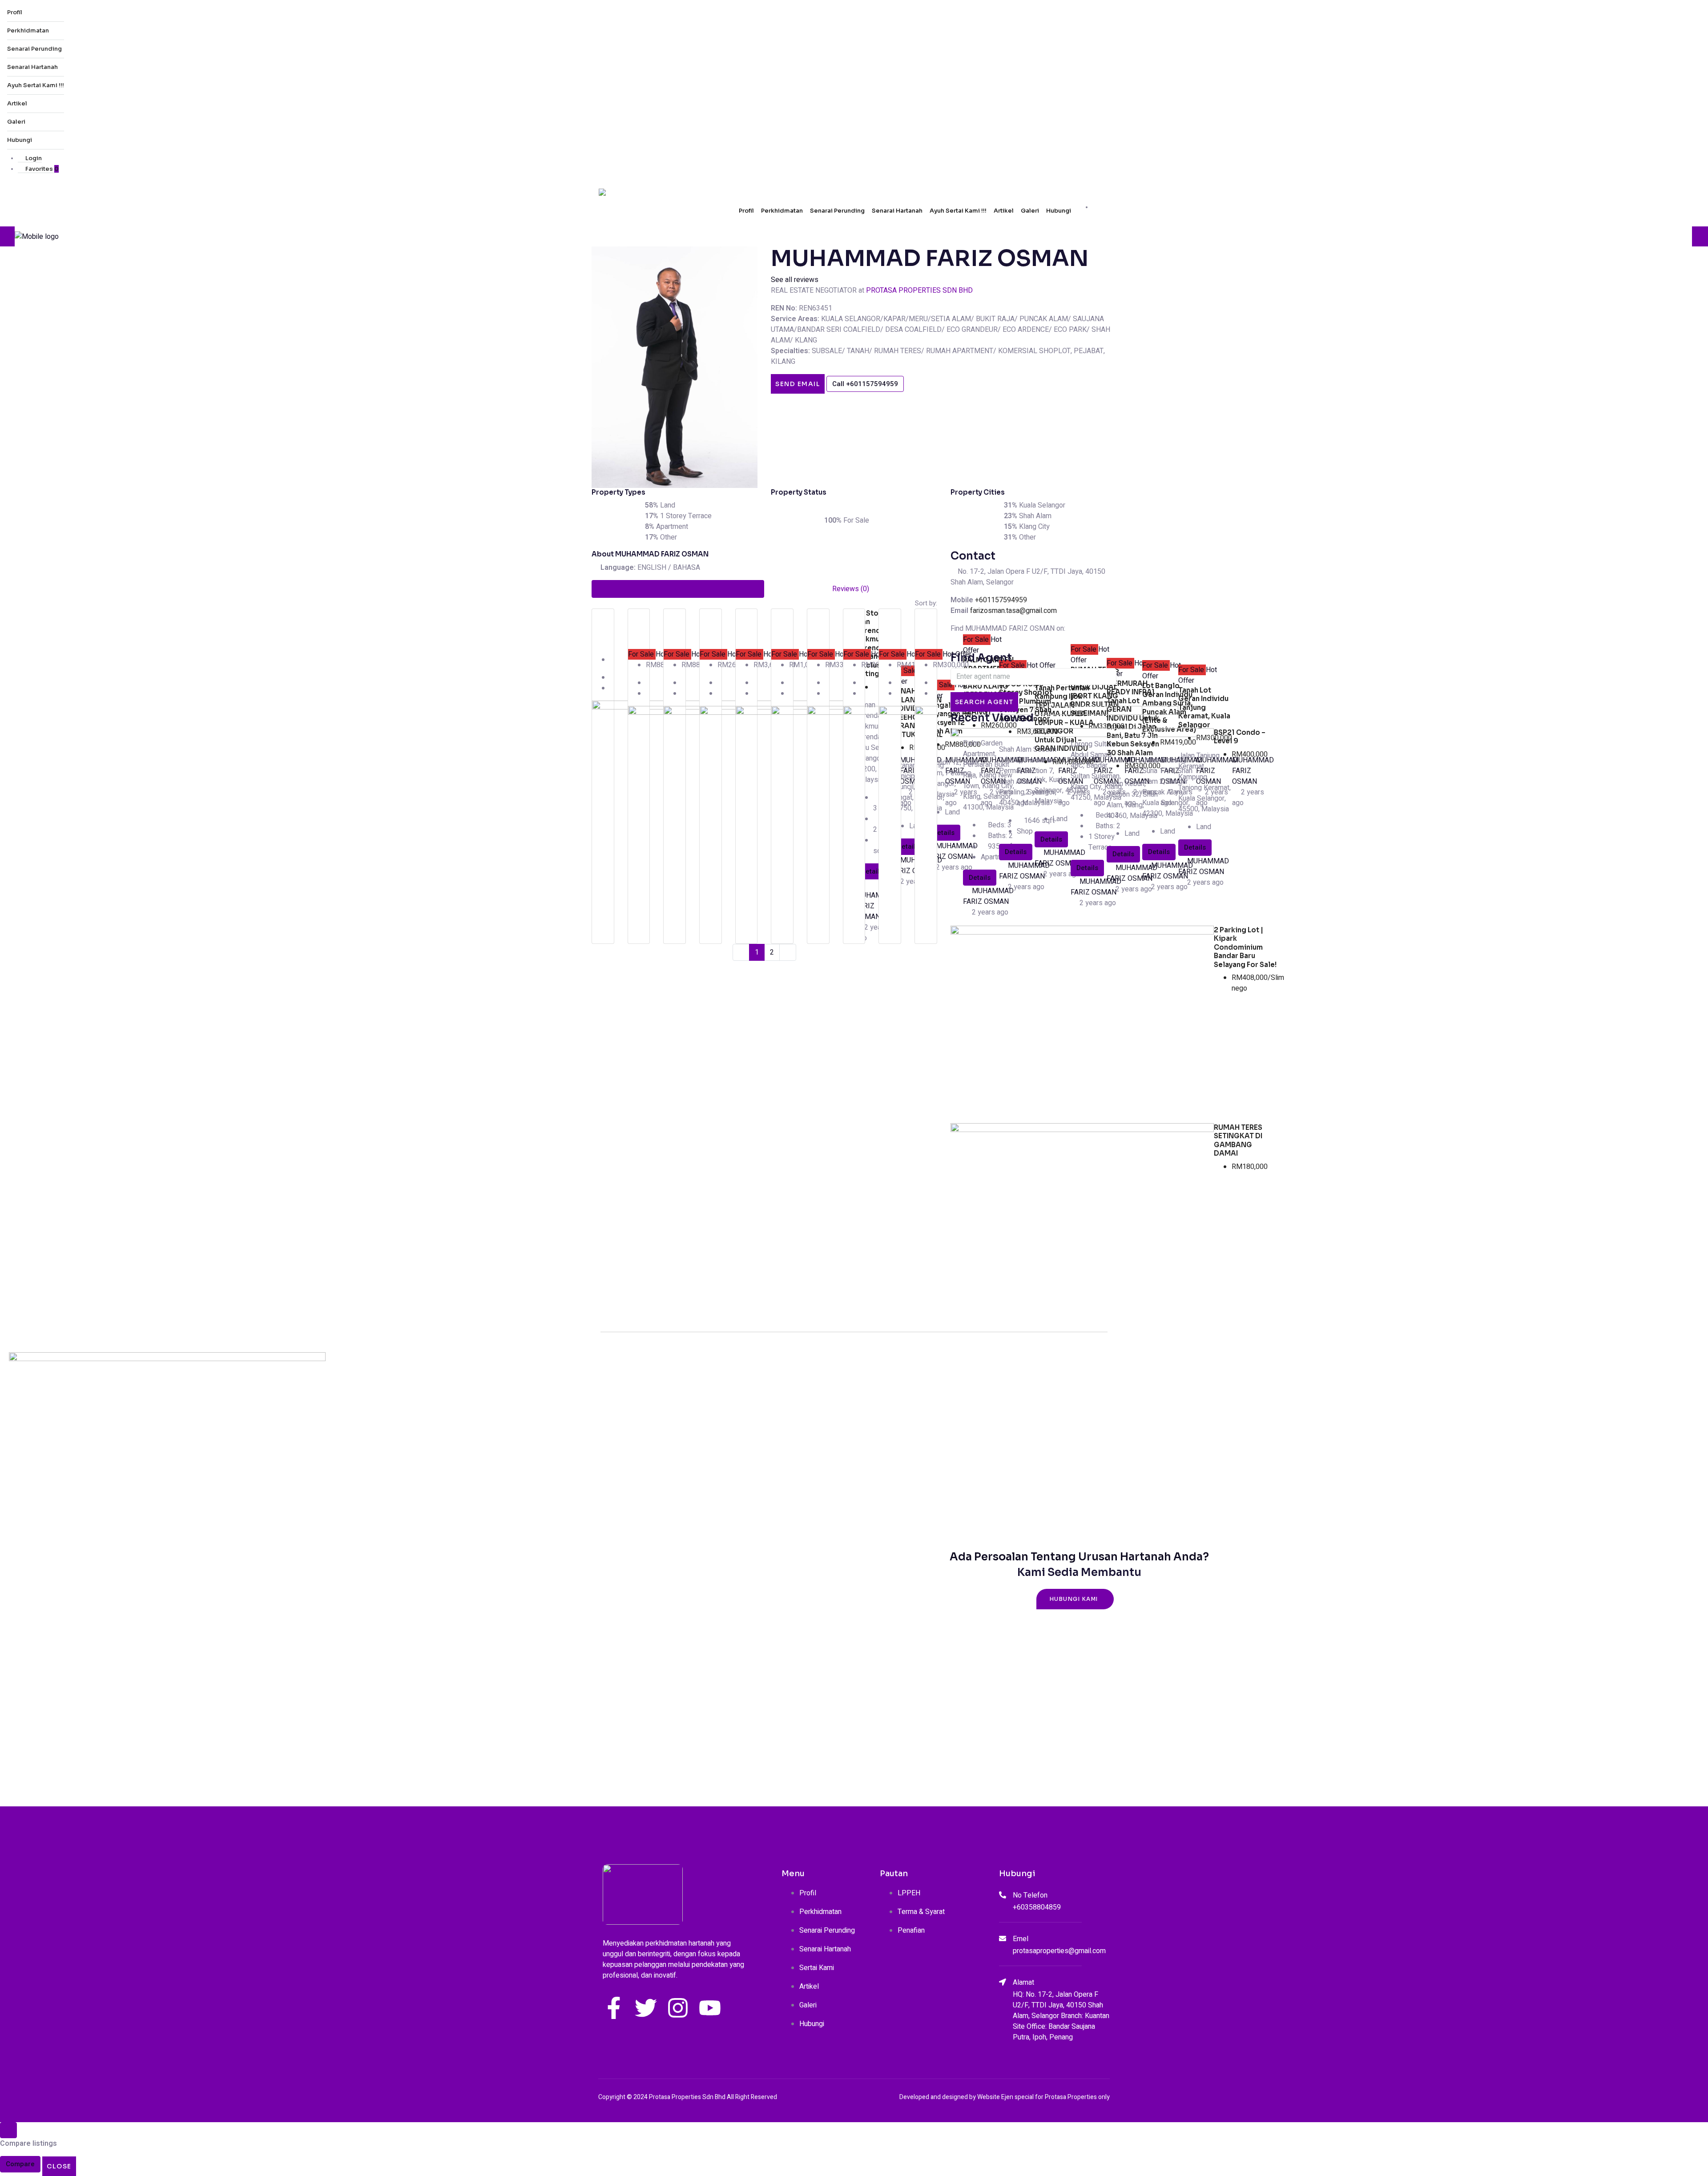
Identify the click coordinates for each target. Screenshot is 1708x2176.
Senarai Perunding (34, 49)
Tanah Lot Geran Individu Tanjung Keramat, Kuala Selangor (1204, 707)
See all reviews (795, 280)
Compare (20, 2164)
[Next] (788, 952)
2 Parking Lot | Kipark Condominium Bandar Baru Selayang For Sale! (1245, 947)
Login (33, 158)
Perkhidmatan (28, 30)
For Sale (642, 654)
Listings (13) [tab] (678, 589)
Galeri (16, 122)
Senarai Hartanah (32, 67)
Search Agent (984, 702)
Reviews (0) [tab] (851, 589)
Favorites (41, 169)
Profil (15, 12)
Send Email (798, 384)
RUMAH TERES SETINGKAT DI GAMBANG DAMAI (1238, 1140)
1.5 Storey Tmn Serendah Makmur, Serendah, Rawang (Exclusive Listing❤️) (873, 644)
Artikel (17, 103)
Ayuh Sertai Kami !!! (36, 85)
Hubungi (20, 140)
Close (59, 2166)
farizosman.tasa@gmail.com (1013, 611)
